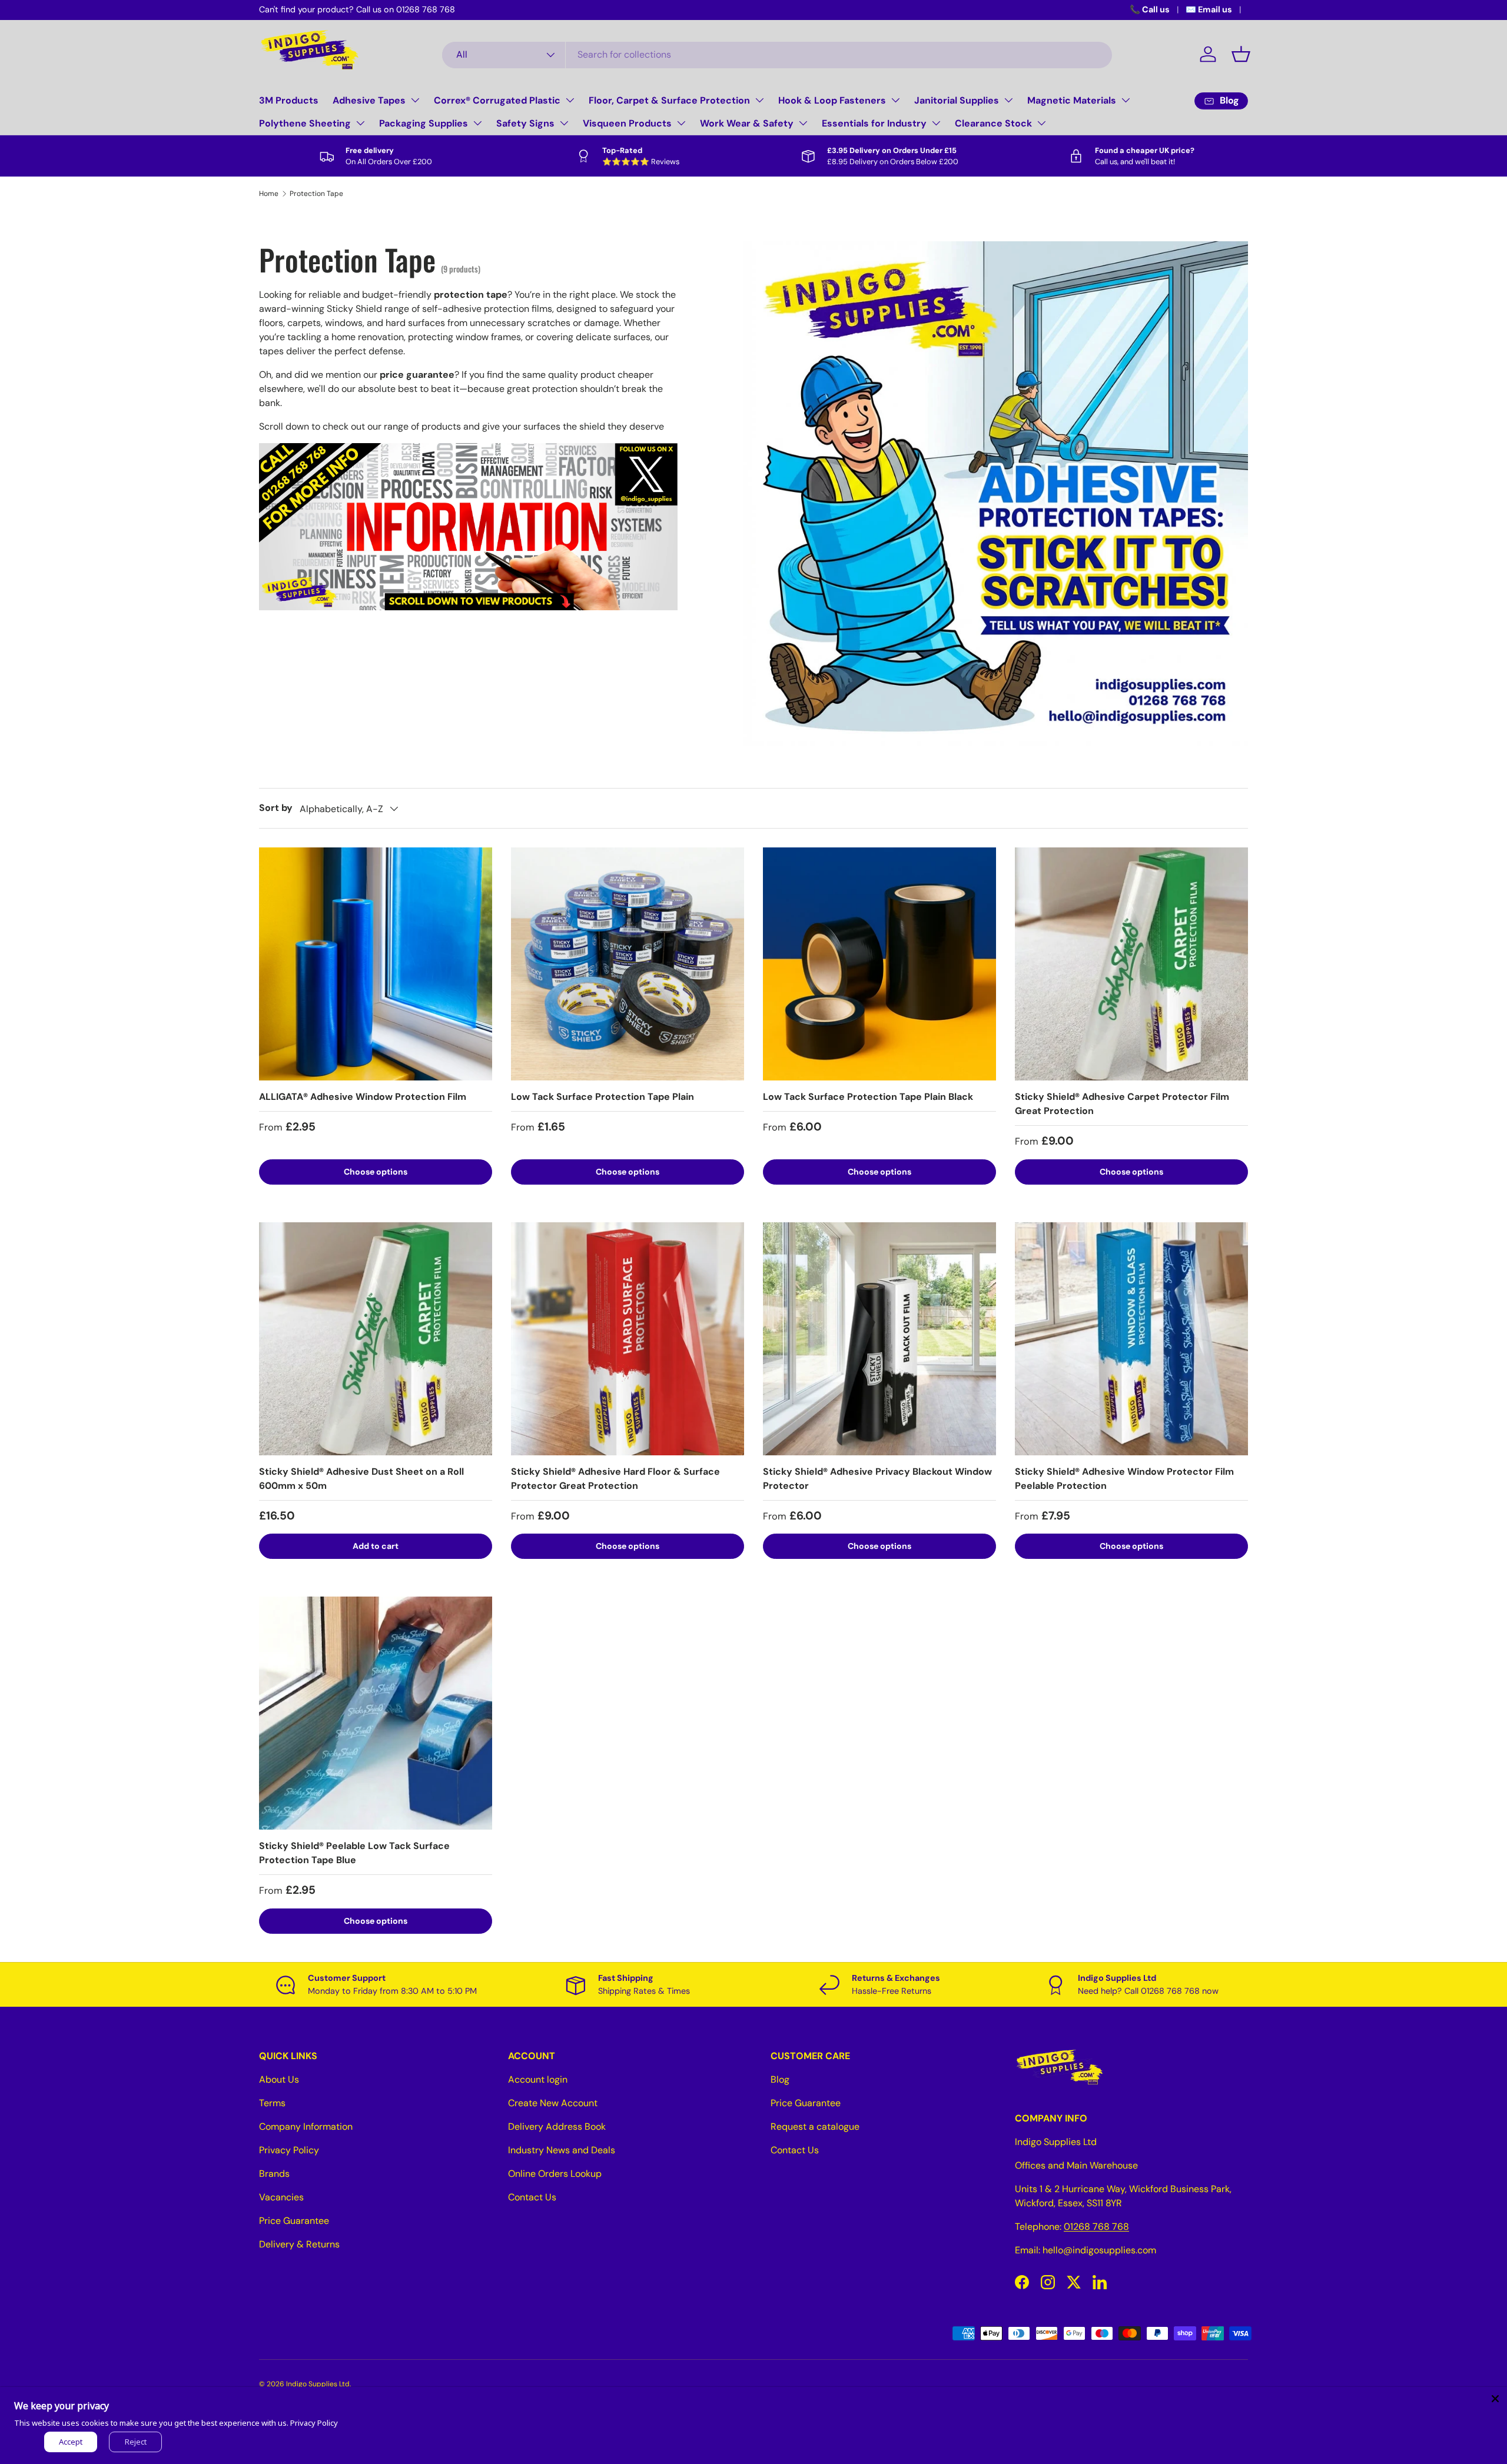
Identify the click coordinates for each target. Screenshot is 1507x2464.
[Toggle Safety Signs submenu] (564, 123)
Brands (274, 2174)
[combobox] (777, 54)
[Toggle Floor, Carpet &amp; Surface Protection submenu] (759, 100)
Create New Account (553, 2103)
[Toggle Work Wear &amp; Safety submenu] (803, 123)
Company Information (306, 2127)
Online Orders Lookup (555, 2174)
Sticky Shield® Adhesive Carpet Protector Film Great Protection (1122, 1104)
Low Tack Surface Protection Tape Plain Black (868, 1097)
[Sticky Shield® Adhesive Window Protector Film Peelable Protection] (1131, 1339)
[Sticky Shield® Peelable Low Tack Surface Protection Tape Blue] (376, 1713)
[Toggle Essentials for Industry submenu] (936, 123)
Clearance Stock (993, 123)
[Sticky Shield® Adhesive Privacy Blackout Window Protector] (879, 1339)
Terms (272, 2103)
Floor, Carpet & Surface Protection (669, 100)
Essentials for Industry (874, 123)
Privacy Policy (289, 2150)
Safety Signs (525, 123)
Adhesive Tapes (369, 100)
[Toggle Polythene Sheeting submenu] (360, 123)
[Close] (1495, 2399)
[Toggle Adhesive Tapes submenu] (415, 100)
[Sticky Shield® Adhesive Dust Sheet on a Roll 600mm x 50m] (376, 1339)
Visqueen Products (627, 123)
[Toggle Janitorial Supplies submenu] (1008, 100)
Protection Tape (316, 194)
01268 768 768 (1096, 2227)
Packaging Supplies (424, 123)
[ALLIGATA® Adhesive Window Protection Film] (376, 964)
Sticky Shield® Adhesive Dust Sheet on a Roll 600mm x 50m (361, 1479)
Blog (780, 2079)
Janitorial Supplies (957, 100)
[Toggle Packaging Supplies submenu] (477, 123)
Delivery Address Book (557, 2127)
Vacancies (281, 2197)
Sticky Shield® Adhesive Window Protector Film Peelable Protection (1124, 1479)
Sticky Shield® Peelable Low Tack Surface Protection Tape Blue (354, 1853)
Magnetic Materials (1072, 100)
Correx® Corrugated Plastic (497, 100)
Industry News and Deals (562, 2150)
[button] (1241, 54)
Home (269, 194)
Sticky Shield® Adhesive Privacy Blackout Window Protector (877, 1479)
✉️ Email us (1209, 9)
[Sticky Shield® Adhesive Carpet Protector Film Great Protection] (1131, 964)
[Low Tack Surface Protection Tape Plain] (628, 964)
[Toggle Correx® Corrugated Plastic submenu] (570, 100)
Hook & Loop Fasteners (832, 100)
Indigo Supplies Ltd (318, 2384)
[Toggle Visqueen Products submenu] (681, 123)
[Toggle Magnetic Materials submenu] (1126, 100)
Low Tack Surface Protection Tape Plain (603, 1097)
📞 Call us (1150, 9)
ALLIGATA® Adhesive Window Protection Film (363, 1097)
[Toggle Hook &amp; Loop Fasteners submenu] (895, 100)
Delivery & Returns (299, 2244)
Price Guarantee (294, 2221)
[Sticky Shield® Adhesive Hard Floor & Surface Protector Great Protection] (628, 1339)
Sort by (276, 808)
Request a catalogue (815, 2127)
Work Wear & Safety (747, 123)
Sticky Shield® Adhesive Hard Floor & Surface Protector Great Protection (615, 1479)
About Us (279, 2079)
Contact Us (532, 2197)
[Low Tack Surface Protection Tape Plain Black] (879, 964)
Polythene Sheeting (305, 123)
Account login (538, 2079)
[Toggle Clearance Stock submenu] (1041, 123)
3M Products (289, 100)
